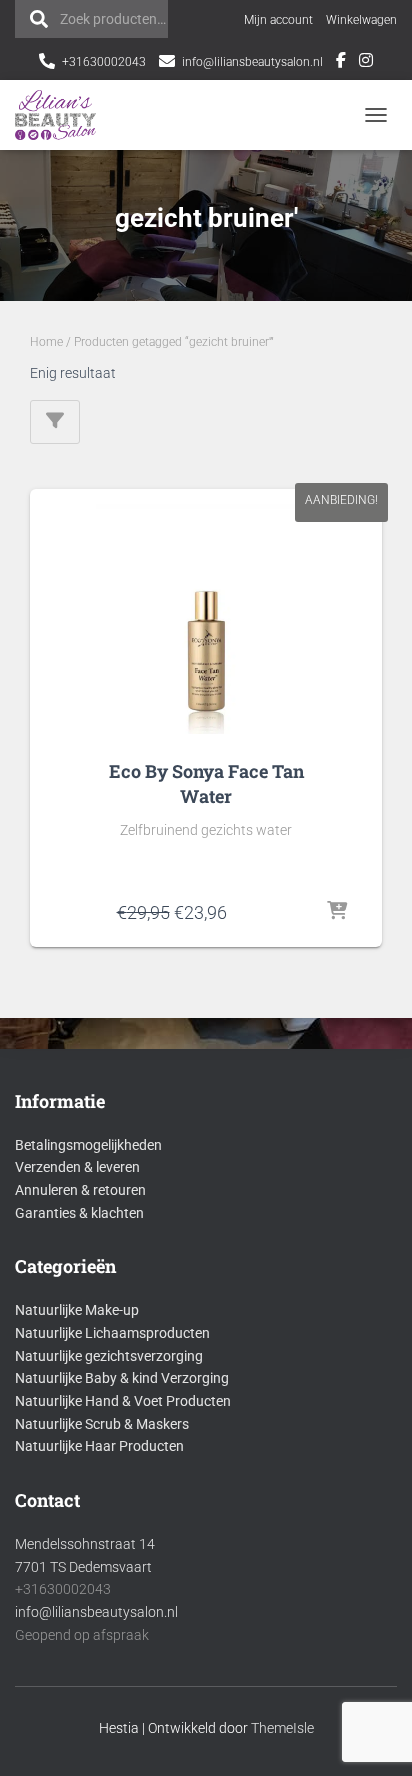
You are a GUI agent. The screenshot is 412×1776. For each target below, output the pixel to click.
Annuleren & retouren (80, 1190)
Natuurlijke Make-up (77, 1310)
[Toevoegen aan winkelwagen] (337, 912)
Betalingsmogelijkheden (88, 1145)
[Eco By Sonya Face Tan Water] (206, 619)
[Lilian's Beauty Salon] (63, 115)
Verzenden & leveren (77, 1167)
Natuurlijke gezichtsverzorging (109, 1356)
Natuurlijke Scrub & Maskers (102, 1424)
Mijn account (278, 20)
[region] (206, 1671)
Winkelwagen (361, 20)
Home (46, 342)
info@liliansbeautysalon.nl (252, 62)
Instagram (366, 63)
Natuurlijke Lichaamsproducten (112, 1333)
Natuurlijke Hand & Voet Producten (123, 1401)
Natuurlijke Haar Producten (99, 1446)
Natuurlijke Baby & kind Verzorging (122, 1378)
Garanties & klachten (79, 1213)
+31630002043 (104, 62)
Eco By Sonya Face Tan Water (206, 783)
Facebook (341, 63)
